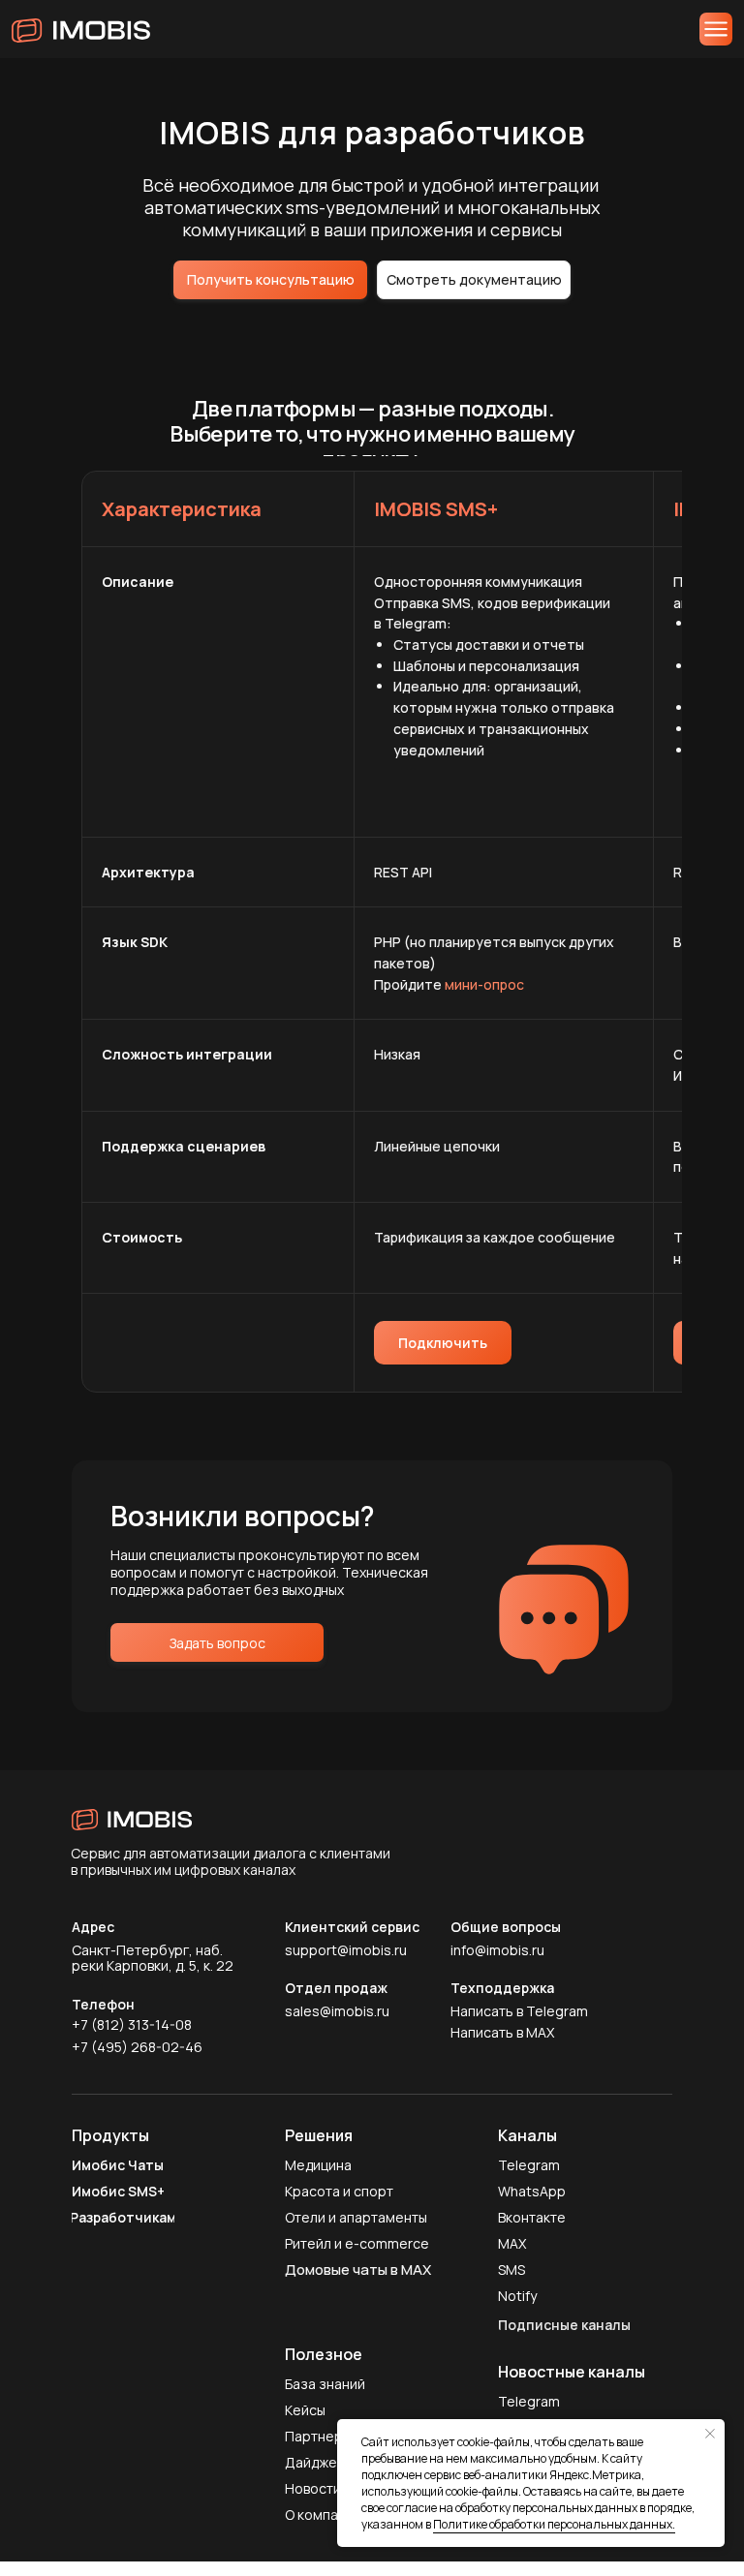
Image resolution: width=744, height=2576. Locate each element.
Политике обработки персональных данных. (554, 2524)
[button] (270, 280)
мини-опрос (484, 984)
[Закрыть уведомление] (710, 2434)
